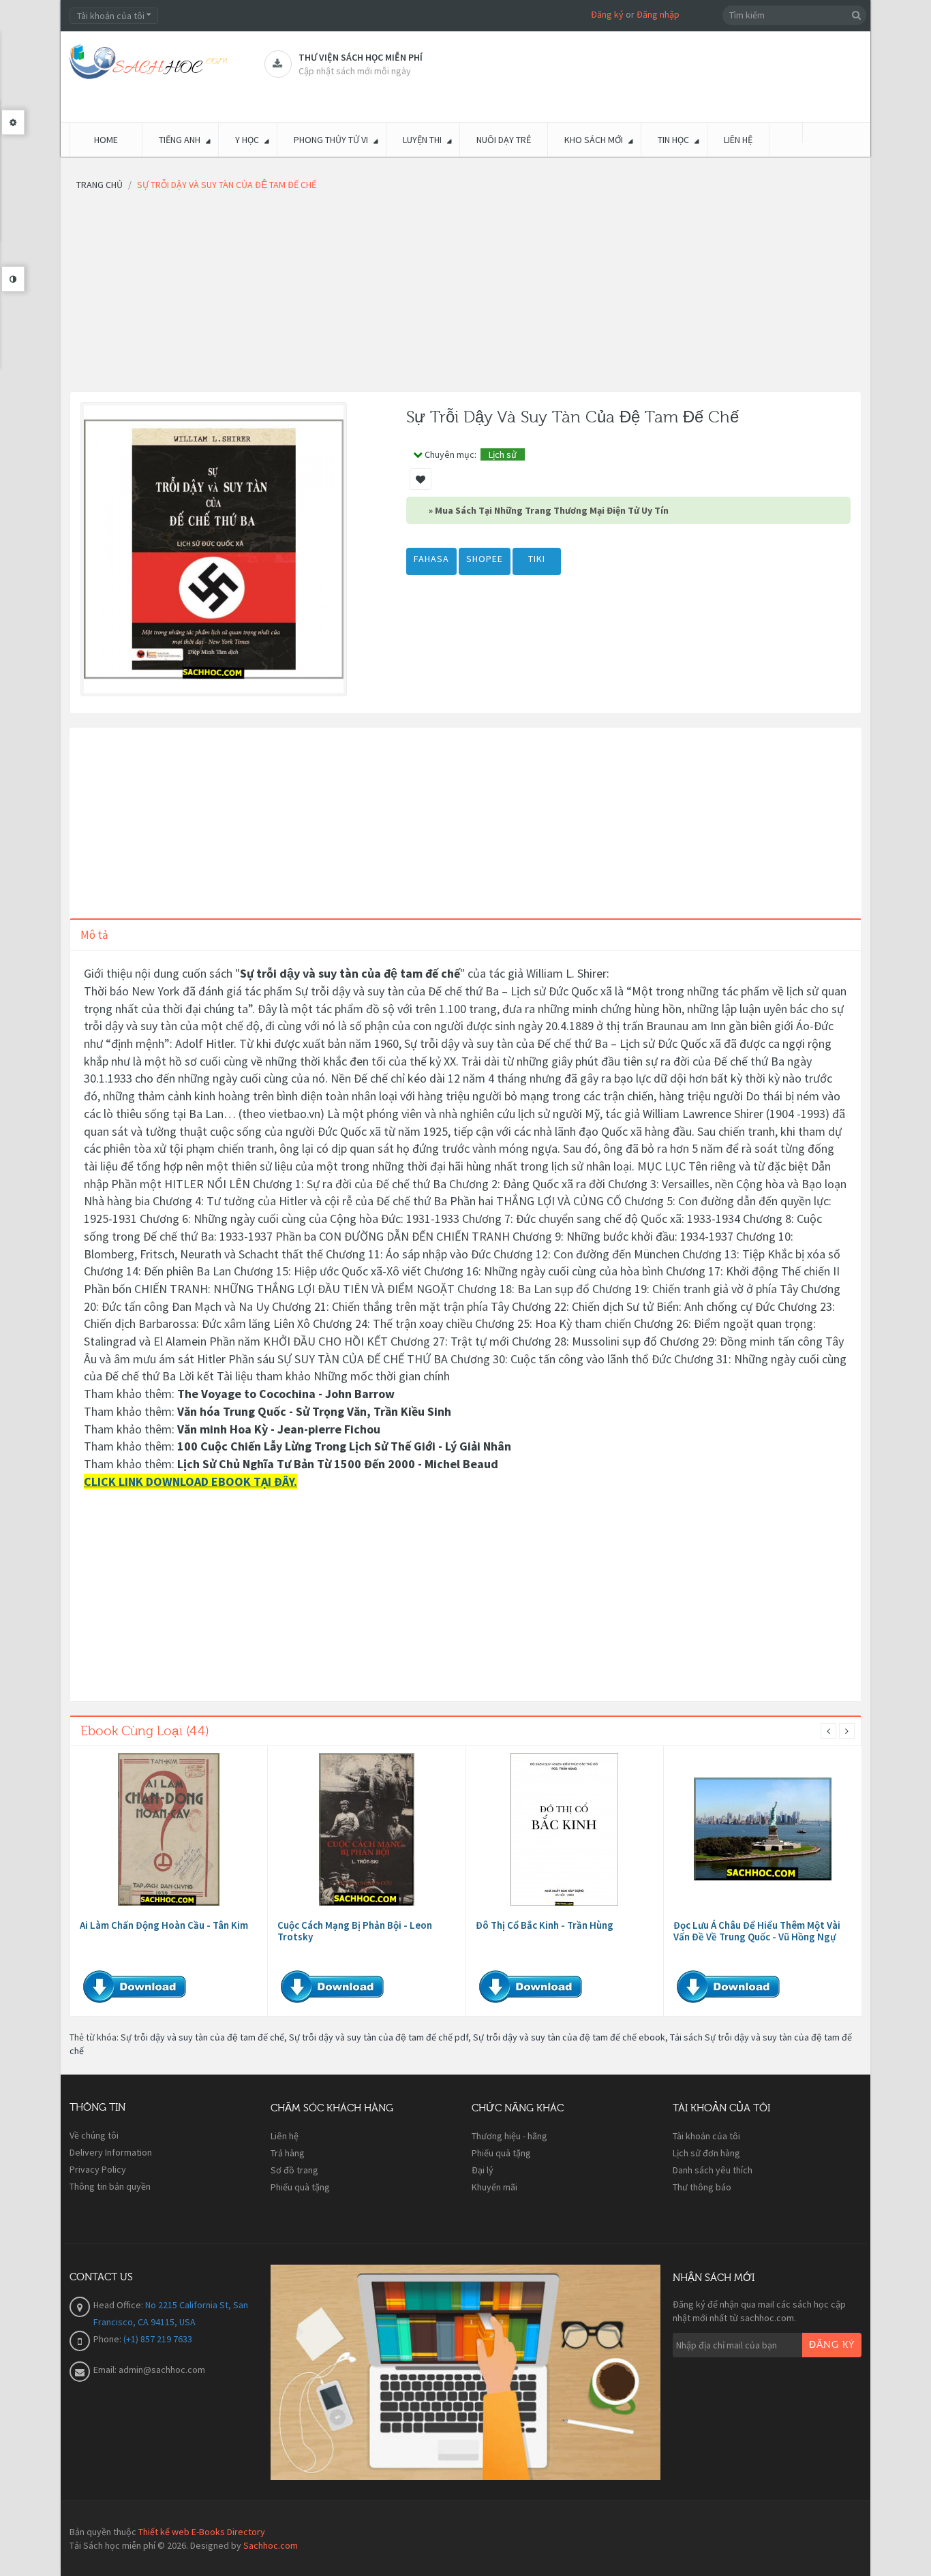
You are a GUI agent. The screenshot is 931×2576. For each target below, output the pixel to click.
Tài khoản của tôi (706, 2136)
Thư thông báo (702, 2187)
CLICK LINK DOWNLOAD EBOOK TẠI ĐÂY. (190, 1481)
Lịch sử (503, 454)
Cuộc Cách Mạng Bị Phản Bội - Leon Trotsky (355, 1931)
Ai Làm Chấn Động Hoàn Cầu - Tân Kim (164, 1925)
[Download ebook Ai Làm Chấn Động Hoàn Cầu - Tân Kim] (169, 1829)
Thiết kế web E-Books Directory (202, 2532)
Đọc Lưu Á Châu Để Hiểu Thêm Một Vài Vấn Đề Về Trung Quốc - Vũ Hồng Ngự (757, 1931)
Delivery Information (111, 2152)
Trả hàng (288, 2153)
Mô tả (94, 935)
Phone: (108, 2339)
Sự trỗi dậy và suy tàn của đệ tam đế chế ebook (569, 2037)
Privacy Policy (98, 2169)
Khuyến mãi (494, 2187)
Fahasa (431, 559)
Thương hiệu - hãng (509, 2136)
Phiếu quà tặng (300, 2187)
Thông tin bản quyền (110, 2186)
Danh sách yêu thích (713, 2170)
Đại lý (483, 2170)
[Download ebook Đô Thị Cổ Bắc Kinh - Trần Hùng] (564, 1829)
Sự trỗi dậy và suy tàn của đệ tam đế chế (202, 2037)
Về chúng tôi (94, 2135)
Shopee (485, 559)
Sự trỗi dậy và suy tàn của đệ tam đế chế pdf (379, 2037)
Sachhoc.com (271, 2545)
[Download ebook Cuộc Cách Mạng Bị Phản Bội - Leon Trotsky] (367, 1829)
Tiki (537, 559)
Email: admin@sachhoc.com (149, 2370)
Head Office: (119, 2305)
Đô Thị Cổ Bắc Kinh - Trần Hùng (545, 1925)
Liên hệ (285, 2136)
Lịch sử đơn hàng (706, 2153)
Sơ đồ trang (294, 2170)
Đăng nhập (658, 14)
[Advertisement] (465, 296)
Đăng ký (607, 14)
